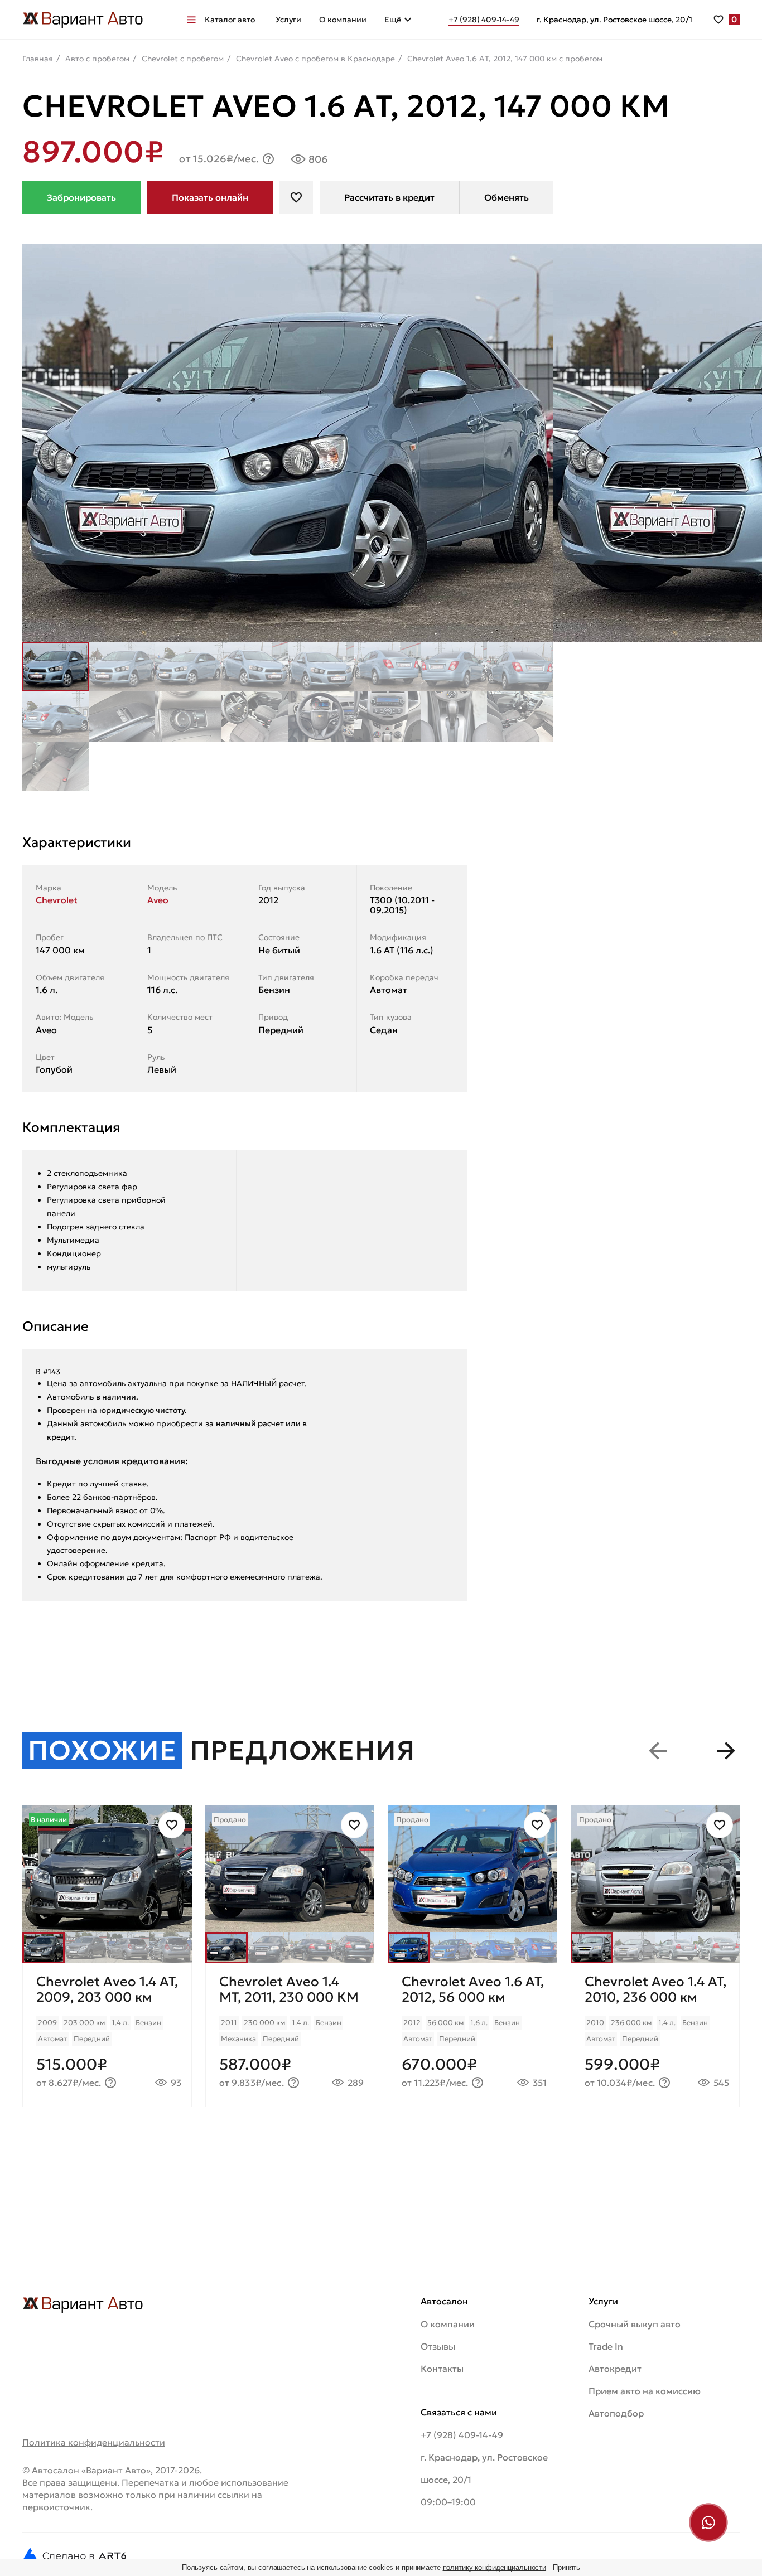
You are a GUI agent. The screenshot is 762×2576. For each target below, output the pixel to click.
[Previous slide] (658, 1751)
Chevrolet (57, 900)
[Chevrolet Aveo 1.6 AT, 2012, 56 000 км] (472, 2035)
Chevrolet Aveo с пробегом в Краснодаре (315, 59)
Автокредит (615, 2369)
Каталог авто (230, 20)
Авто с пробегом (97, 59)
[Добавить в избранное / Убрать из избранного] (172, 1825)
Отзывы (438, 2346)
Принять (566, 2567)
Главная (38, 59)
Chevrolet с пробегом (183, 59)
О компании (343, 20)
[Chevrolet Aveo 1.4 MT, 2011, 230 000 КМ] (290, 2035)
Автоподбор (616, 2413)
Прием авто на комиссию (645, 2391)
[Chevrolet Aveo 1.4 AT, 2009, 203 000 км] (107, 2035)
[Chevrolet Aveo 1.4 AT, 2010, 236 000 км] (655, 2035)
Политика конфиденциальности (94, 2442)
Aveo (158, 900)
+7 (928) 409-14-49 (462, 2435)
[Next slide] (726, 1751)
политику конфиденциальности (495, 2567)
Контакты (442, 2369)
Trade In (606, 2346)
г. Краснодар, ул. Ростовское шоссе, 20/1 (614, 20)
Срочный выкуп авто (635, 2324)
